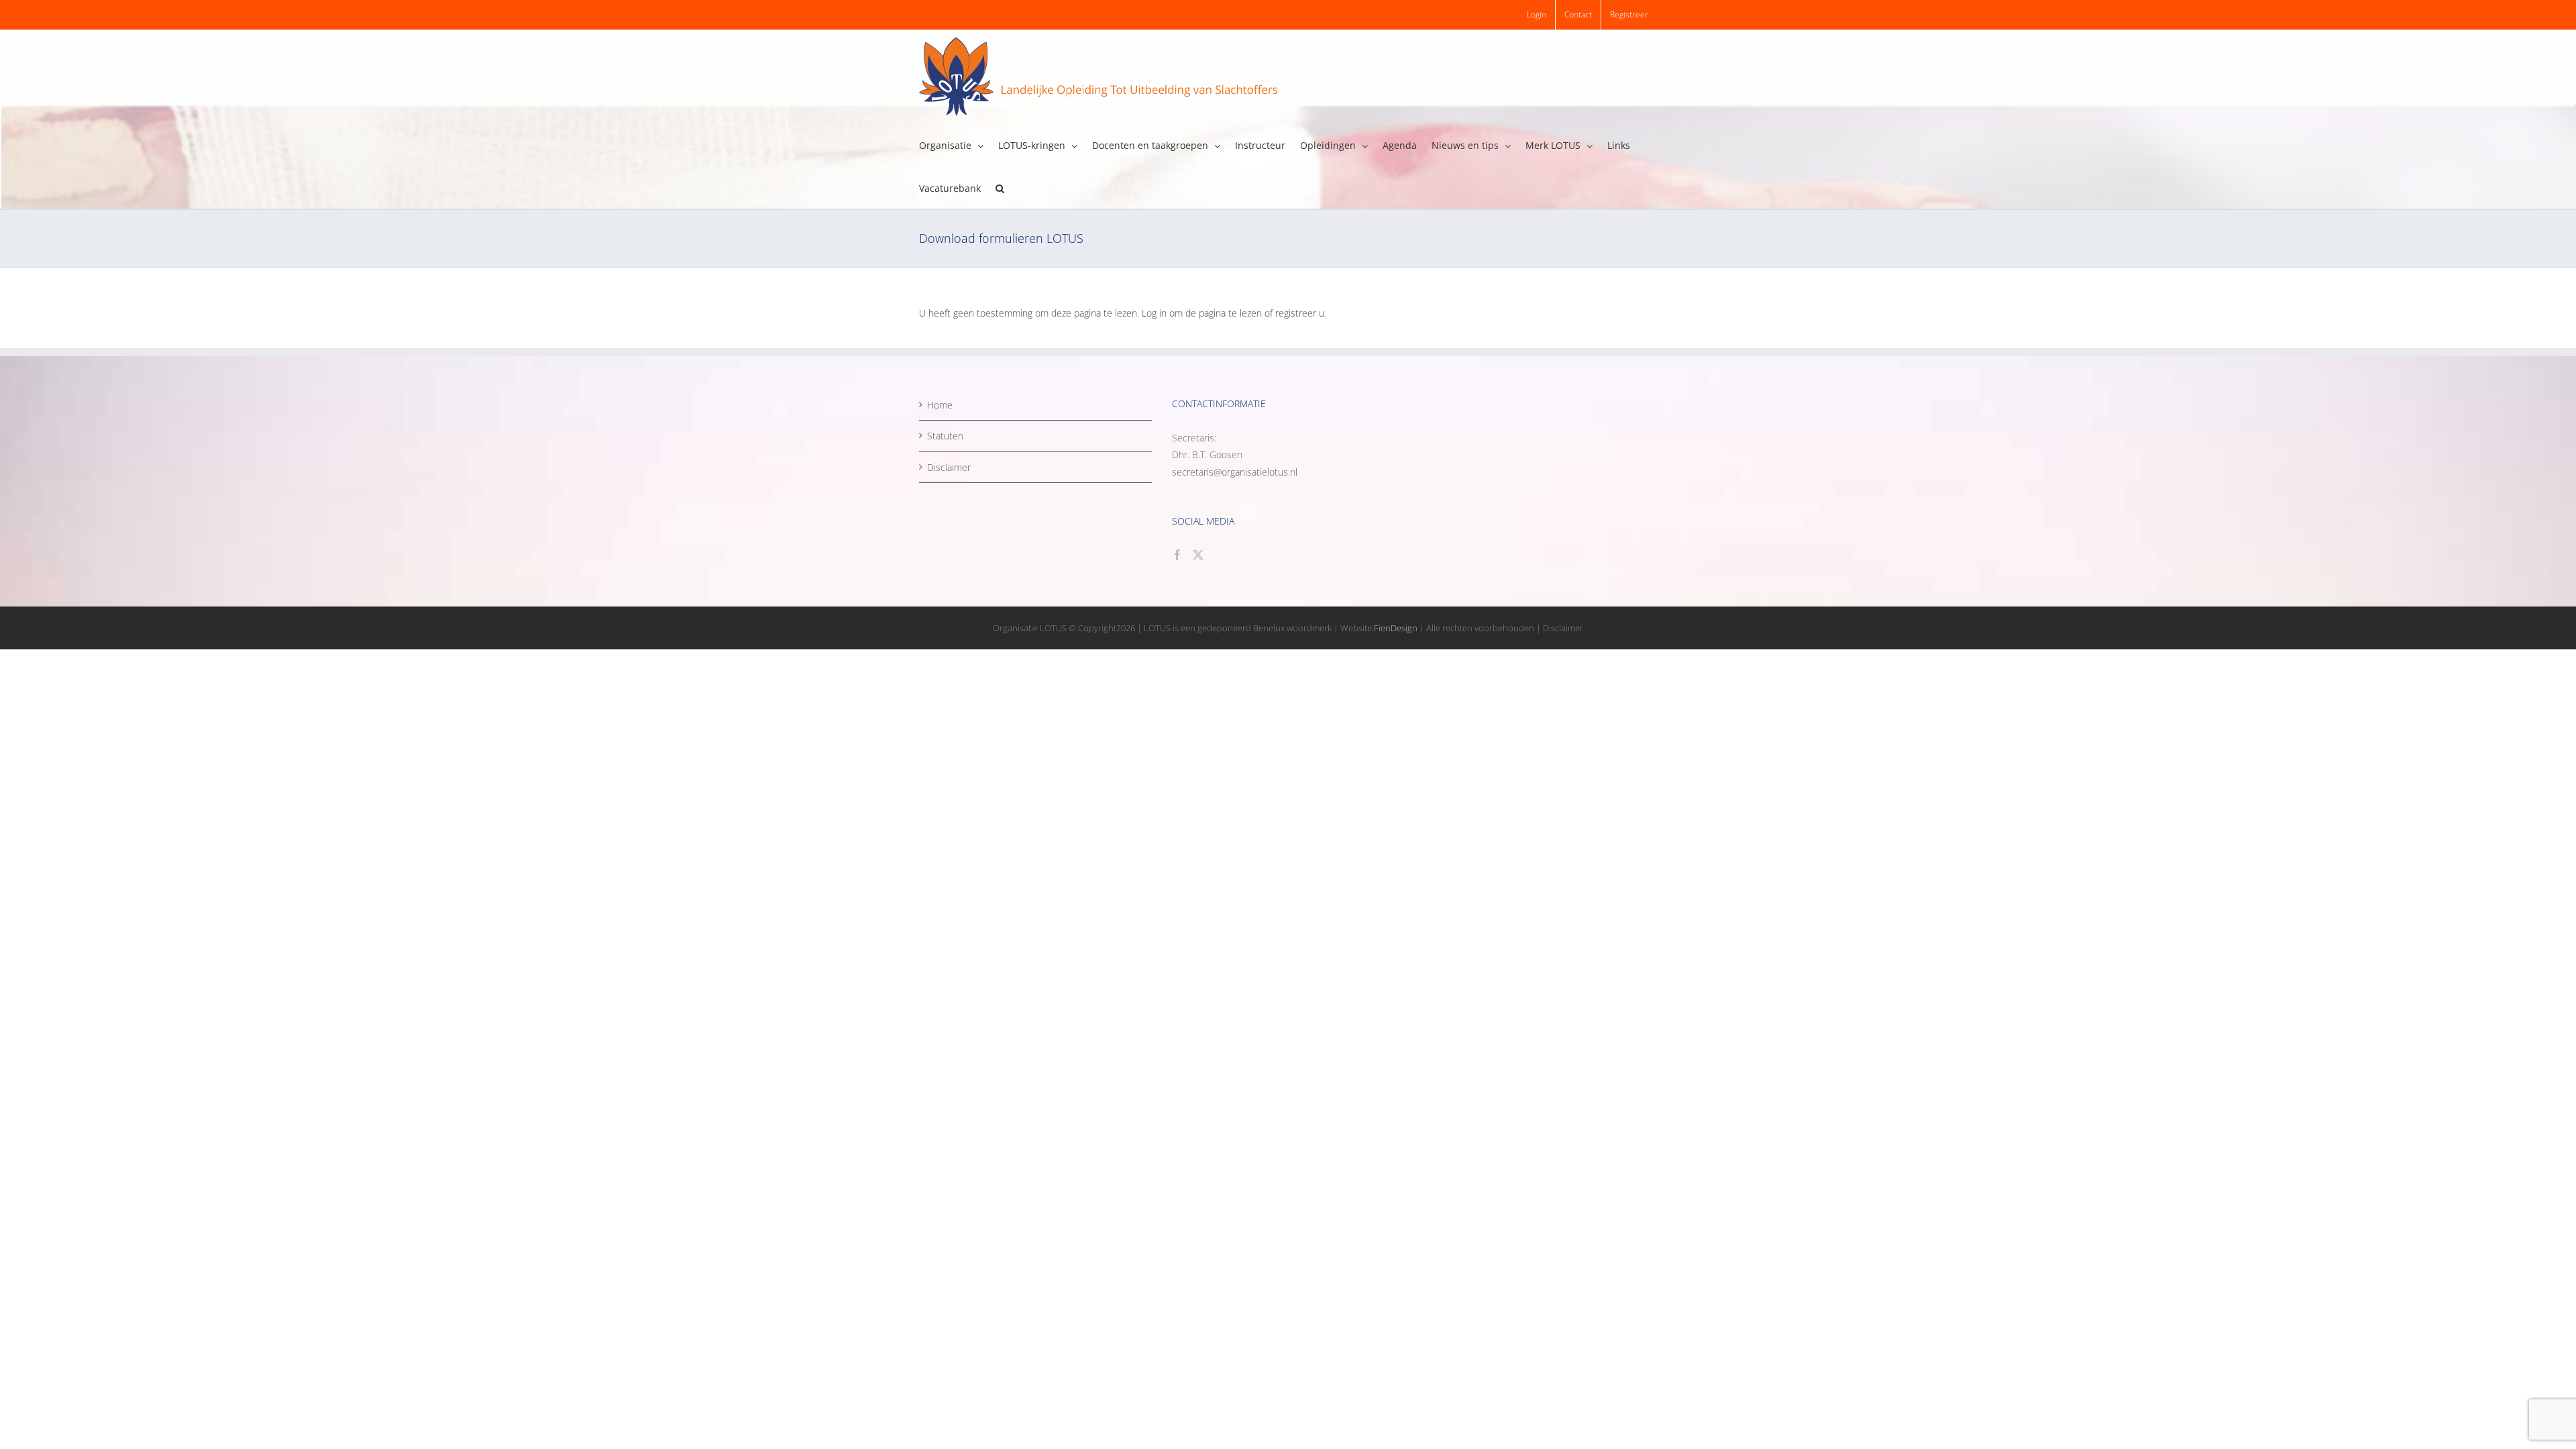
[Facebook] (1177, 555)
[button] (1000, 187)
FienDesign (1396, 628)
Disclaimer (949, 467)
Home (940, 405)
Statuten (945, 436)
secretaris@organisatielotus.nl (1235, 472)
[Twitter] (1198, 555)
